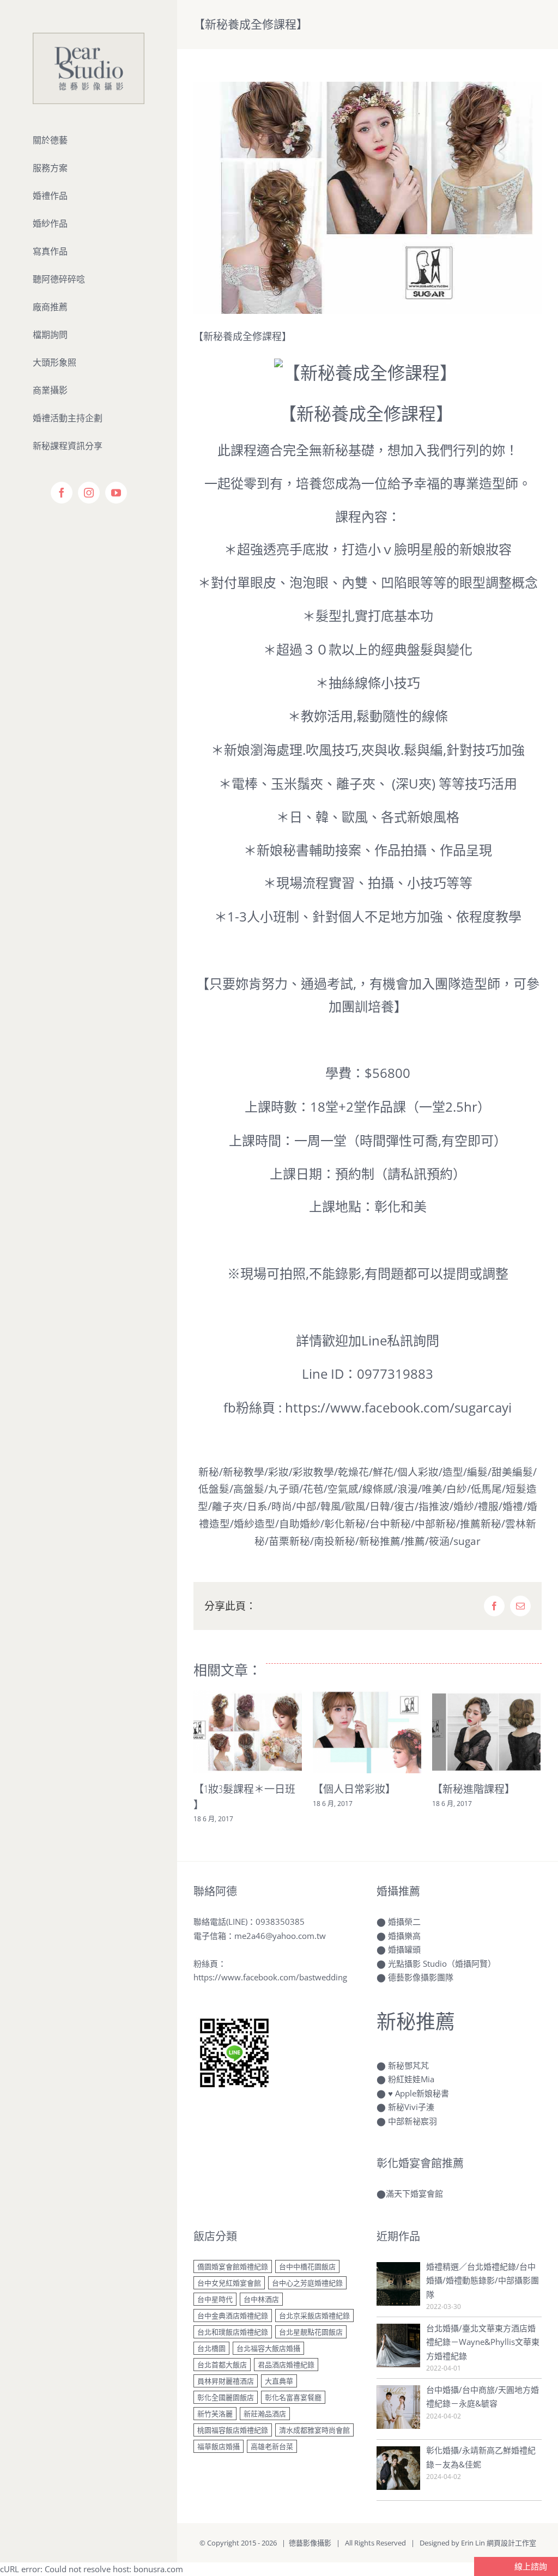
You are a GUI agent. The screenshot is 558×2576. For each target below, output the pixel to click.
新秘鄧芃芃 (408, 2065)
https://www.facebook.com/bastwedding (270, 1977)
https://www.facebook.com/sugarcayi (398, 1407)
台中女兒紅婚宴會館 (229, 2283)
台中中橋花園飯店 (307, 2266)
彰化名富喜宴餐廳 (293, 2397)
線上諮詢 (530, 2566)
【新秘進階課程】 (474, 1789)
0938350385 (280, 1922)
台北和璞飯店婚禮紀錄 (233, 2332)
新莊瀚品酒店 (265, 2414)
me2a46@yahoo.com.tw (280, 1936)
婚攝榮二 (404, 1922)
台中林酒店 (261, 2299)
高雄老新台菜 (272, 2446)
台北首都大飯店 (222, 2365)
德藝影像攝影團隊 (421, 1977)
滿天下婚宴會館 (414, 2193)
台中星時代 (215, 2299)
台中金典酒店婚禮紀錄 (233, 2316)
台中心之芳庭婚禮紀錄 (307, 2283)
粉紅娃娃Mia (411, 2079)
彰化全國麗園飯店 (226, 2397)
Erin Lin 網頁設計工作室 (499, 2543)
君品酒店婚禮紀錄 (286, 2365)
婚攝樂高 (404, 1936)
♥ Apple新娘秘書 (418, 2093)
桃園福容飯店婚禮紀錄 (233, 2430)
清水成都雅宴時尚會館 (314, 2430)
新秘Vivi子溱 (411, 2107)
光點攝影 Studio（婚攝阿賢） (442, 1963)
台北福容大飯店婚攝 (268, 2348)
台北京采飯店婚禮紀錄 (314, 2316)
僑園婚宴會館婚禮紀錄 (233, 2266)
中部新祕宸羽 (413, 2121)
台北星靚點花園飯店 (311, 2332)
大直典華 (279, 2381)
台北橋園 (211, 2348)
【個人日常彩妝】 (354, 1789)
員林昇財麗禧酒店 (226, 2381)
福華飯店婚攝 (219, 2446)
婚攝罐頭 (404, 1949)
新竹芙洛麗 (215, 2414)
